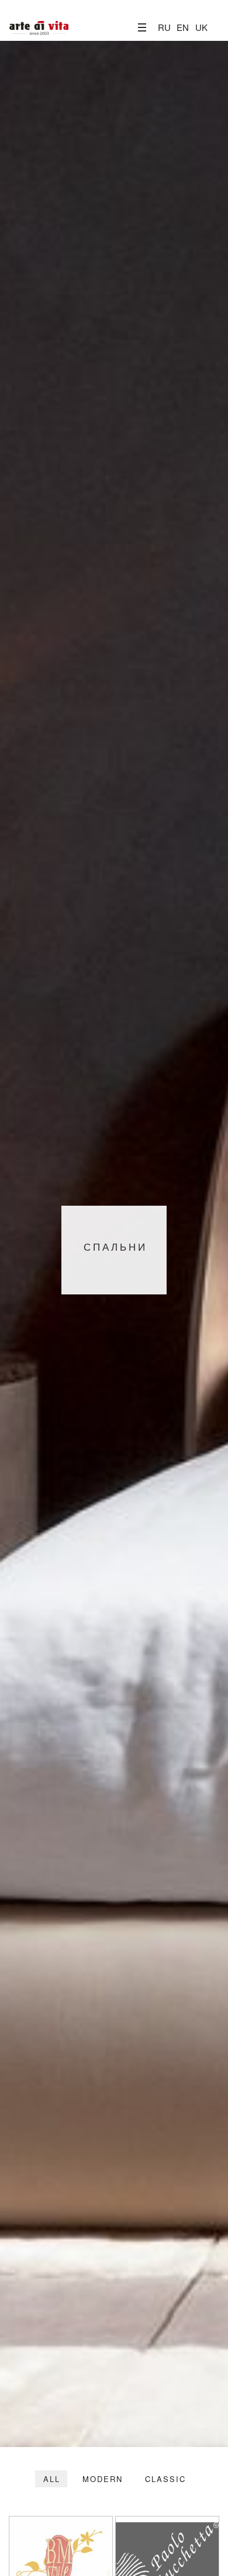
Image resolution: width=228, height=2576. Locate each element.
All (52, 2479)
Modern (103, 2479)
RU (164, 27)
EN (183, 27)
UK (201, 27)
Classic (165, 2479)
